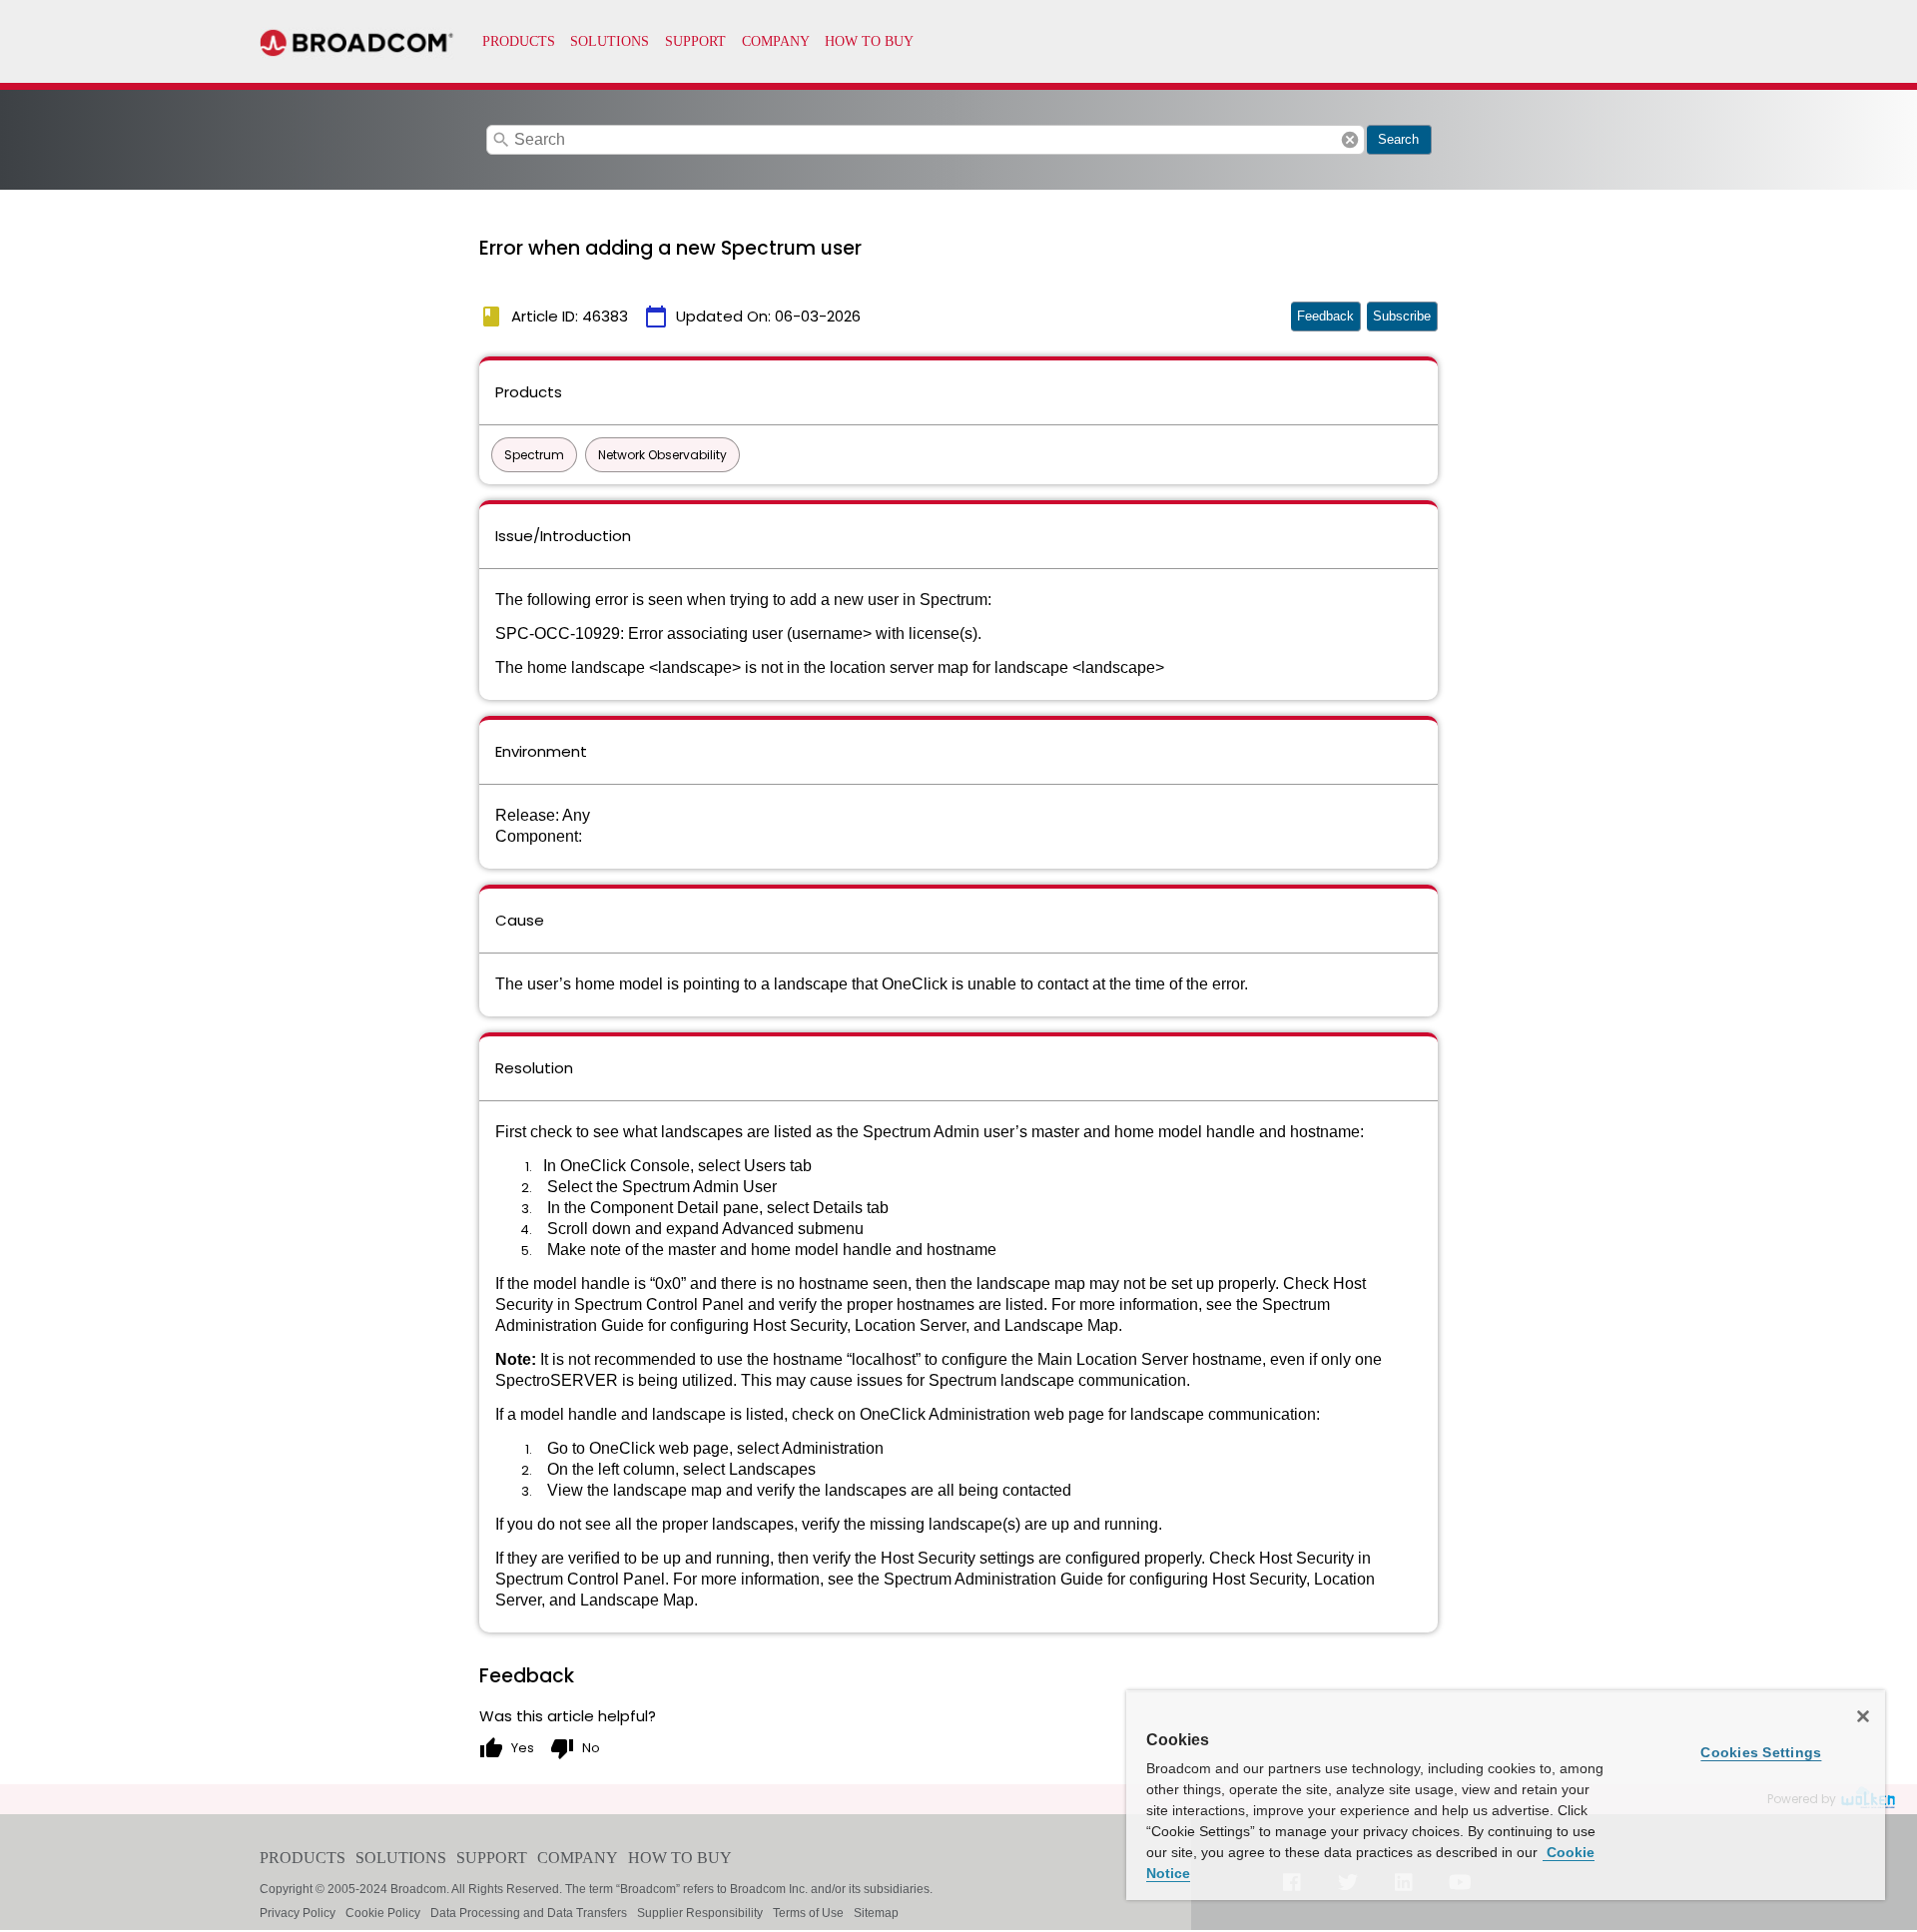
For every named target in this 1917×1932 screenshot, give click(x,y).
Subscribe (1402, 316)
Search (1398, 139)
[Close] (1863, 1716)
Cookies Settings (1761, 1752)
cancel (1350, 140)
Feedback (1325, 316)
